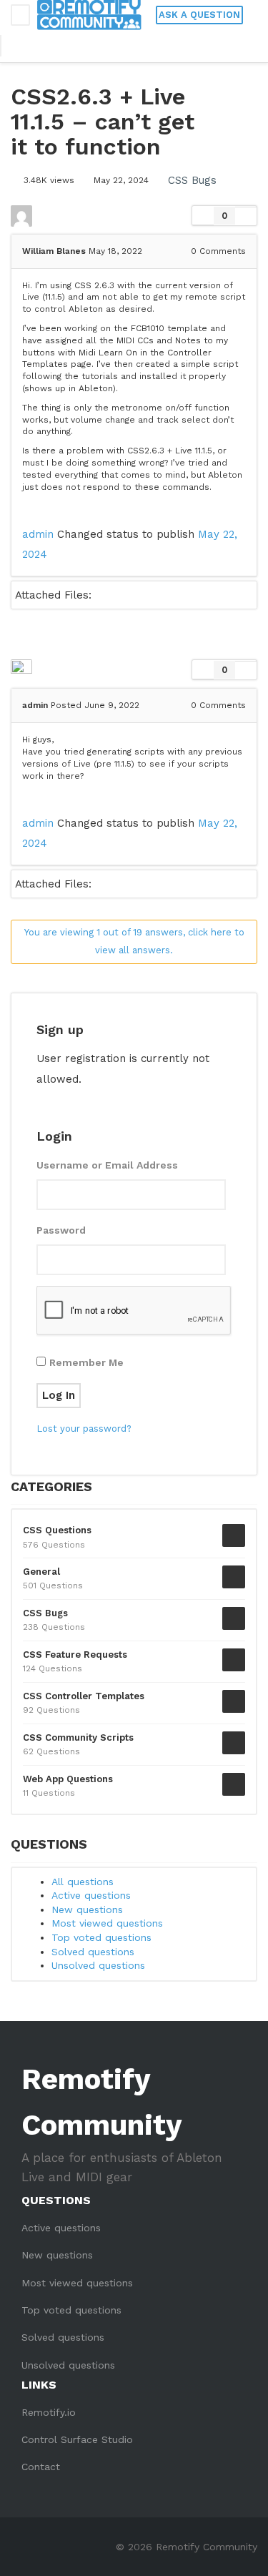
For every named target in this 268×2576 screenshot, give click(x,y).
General (41, 1572)
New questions (87, 1909)
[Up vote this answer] (203, 670)
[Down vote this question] (246, 216)
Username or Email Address (107, 1165)
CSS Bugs (192, 180)
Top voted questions (101, 1937)
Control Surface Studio (77, 2439)
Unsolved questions (98, 1965)
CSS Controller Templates (84, 1696)
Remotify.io (49, 2412)
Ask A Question (199, 15)
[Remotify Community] (89, 15)
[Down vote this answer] (246, 670)
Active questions (91, 1895)
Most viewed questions (107, 1923)
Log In (59, 1395)
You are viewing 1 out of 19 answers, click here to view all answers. (134, 941)
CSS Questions (57, 1530)
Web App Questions (68, 1779)
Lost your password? (84, 1429)
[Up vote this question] (203, 216)
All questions (83, 1882)
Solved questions (93, 1952)
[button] (19, 46)
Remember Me (86, 1362)
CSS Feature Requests (75, 1655)
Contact (41, 2467)
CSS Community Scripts (78, 1737)
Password (61, 1230)
